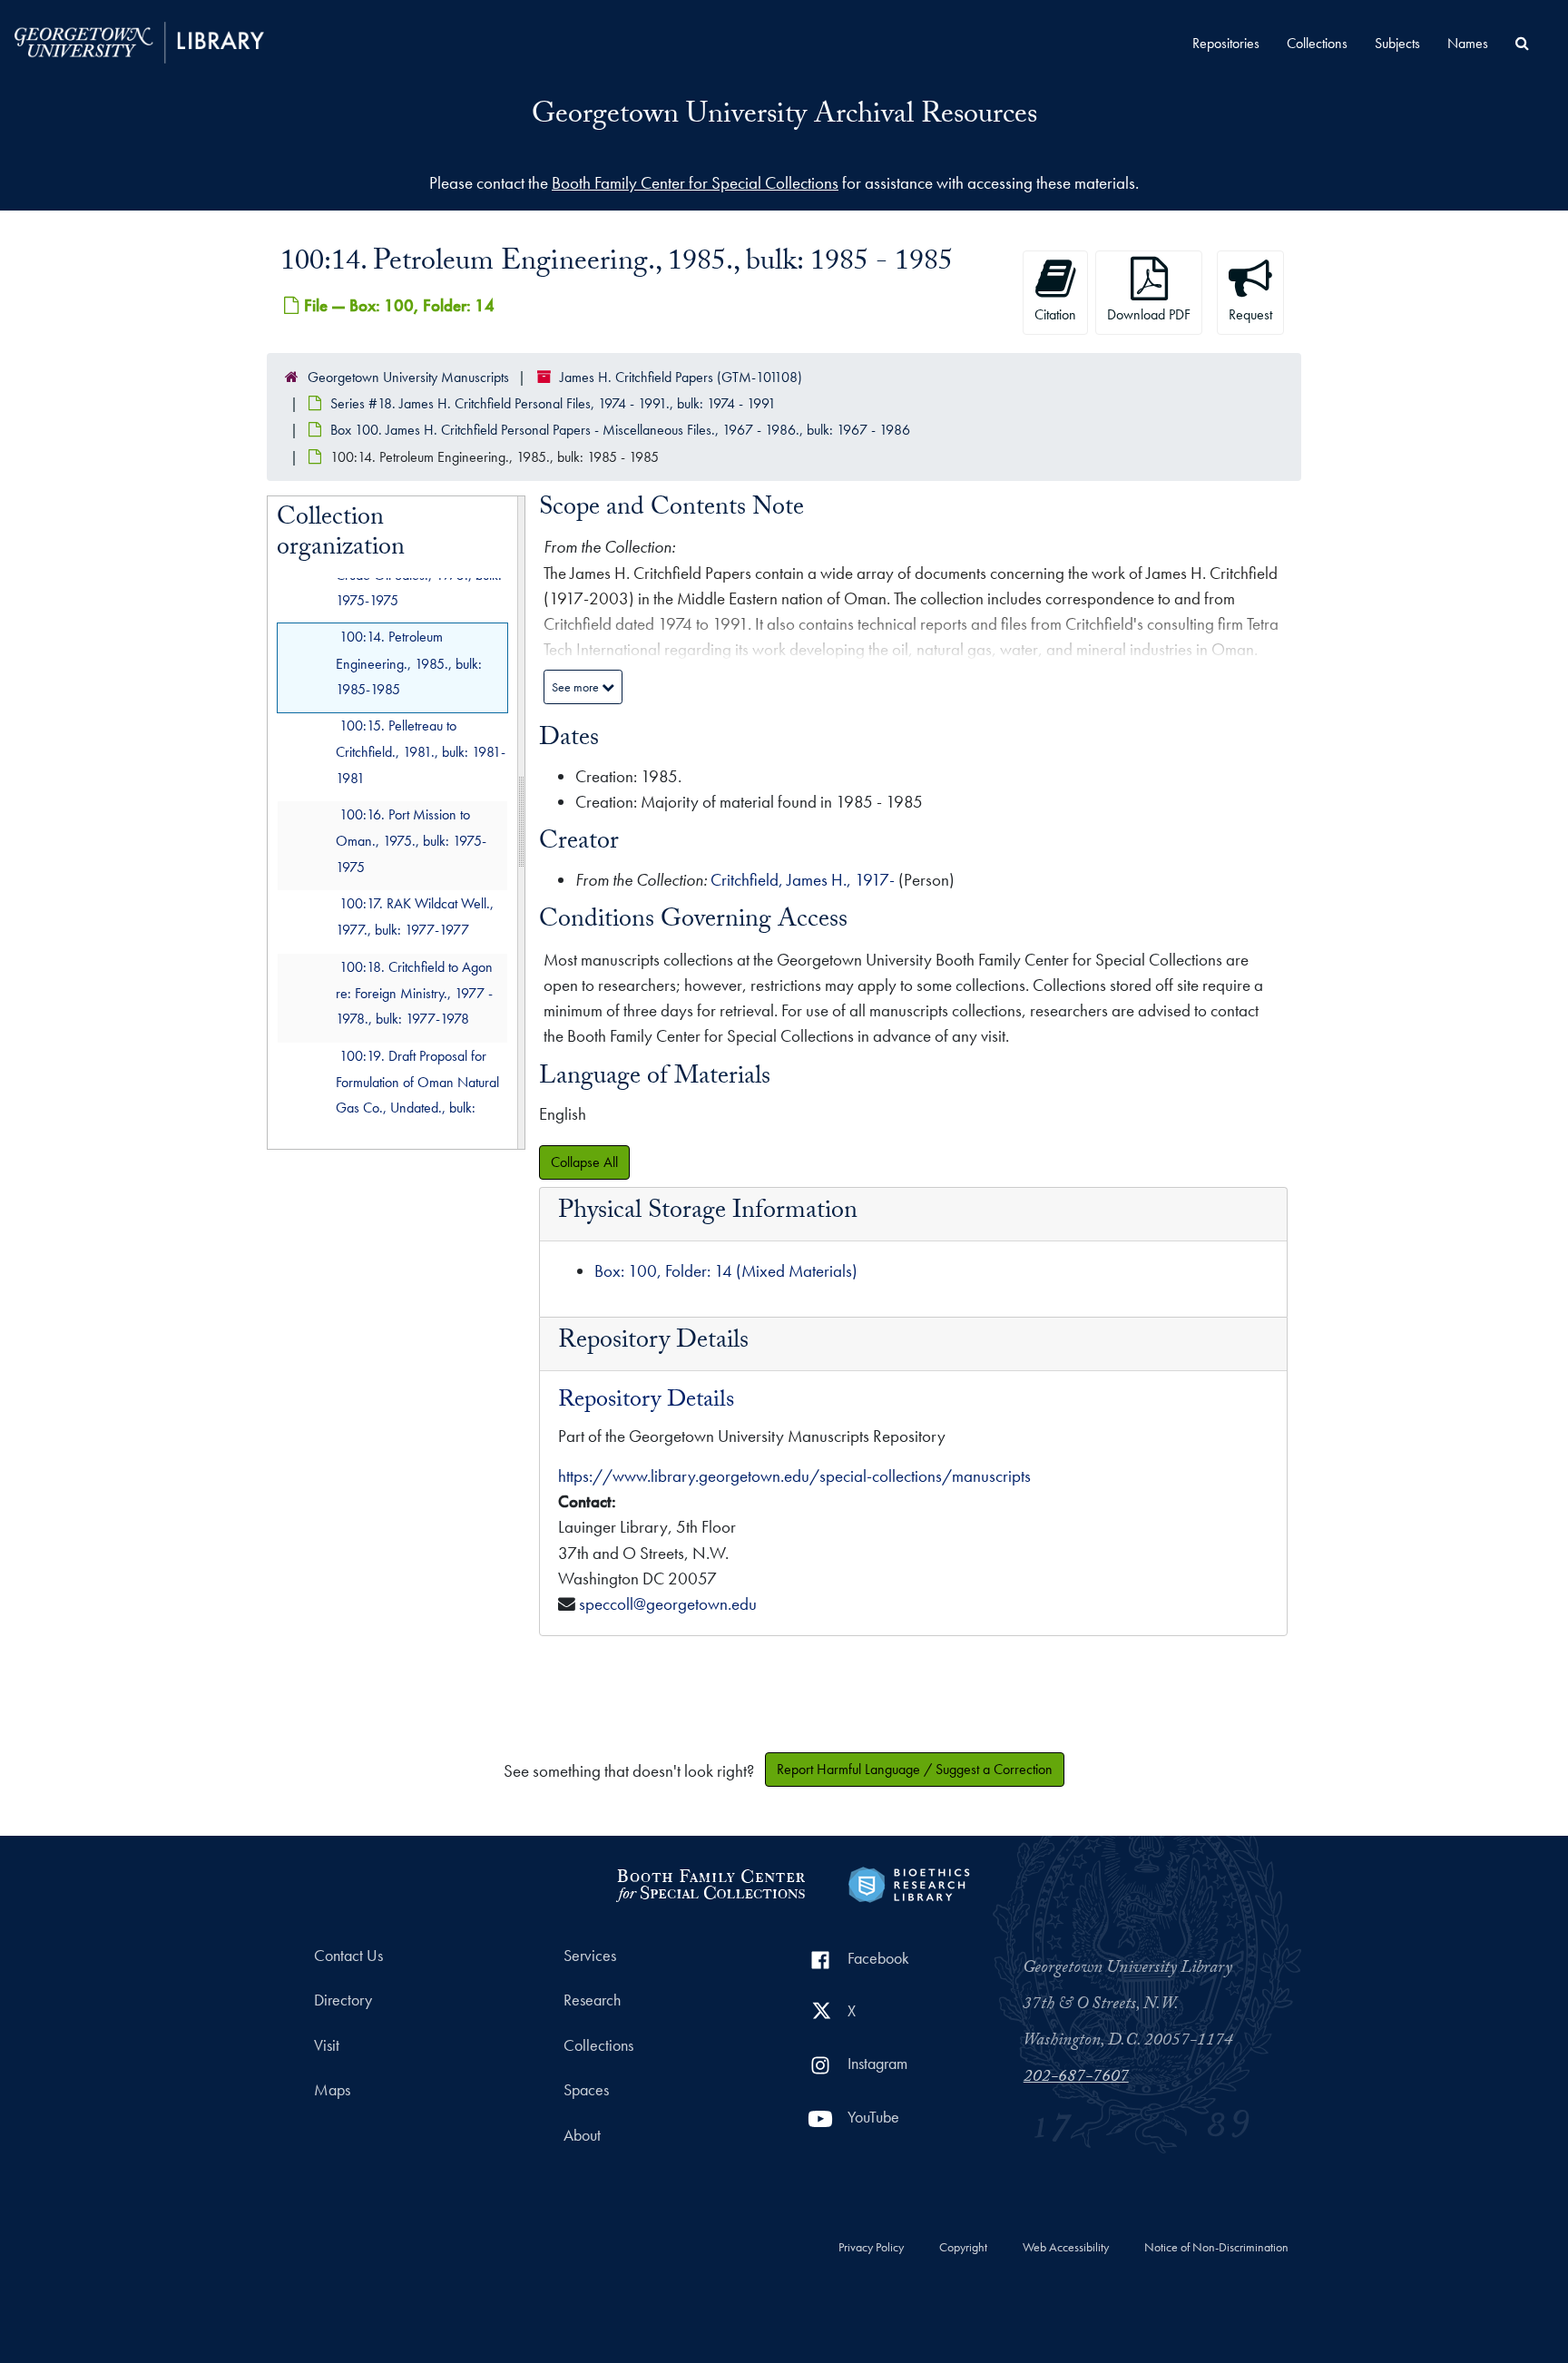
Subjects (1397, 43)
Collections (1317, 43)
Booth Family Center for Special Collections (695, 183)
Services (590, 1956)
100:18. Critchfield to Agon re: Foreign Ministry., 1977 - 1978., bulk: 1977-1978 (414, 993)
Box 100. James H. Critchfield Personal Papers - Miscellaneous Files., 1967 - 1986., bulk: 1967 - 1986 (620, 430)
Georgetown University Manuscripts (408, 377)
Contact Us (348, 1956)
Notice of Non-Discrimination (1216, 2248)
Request (1250, 314)
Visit (327, 2045)
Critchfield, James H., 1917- (803, 880)
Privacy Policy (871, 2248)
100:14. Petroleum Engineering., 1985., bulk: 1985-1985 (409, 663)
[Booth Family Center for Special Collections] (710, 1883)
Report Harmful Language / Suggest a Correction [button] (915, 1769)
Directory (343, 2000)
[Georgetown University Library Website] (139, 40)
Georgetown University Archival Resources (784, 117)
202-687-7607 (1076, 2078)
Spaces (586, 2090)
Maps (332, 2090)
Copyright (963, 2248)
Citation (1055, 314)
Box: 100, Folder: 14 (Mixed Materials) (726, 1271)
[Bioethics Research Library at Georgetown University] (909, 1883)
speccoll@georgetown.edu (668, 1604)
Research (592, 2000)
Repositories (1226, 43)
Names (1468, 43)
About (582, 2135)
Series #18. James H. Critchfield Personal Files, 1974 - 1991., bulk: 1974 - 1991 (553, 403)
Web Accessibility (1066, 2248)
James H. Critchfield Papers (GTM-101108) (681, 377)
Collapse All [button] (584, 1162)
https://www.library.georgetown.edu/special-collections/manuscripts (794, 1476)
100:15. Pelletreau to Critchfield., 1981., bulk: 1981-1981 (421, 752)
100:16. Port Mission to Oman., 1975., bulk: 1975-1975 (411, 841)
